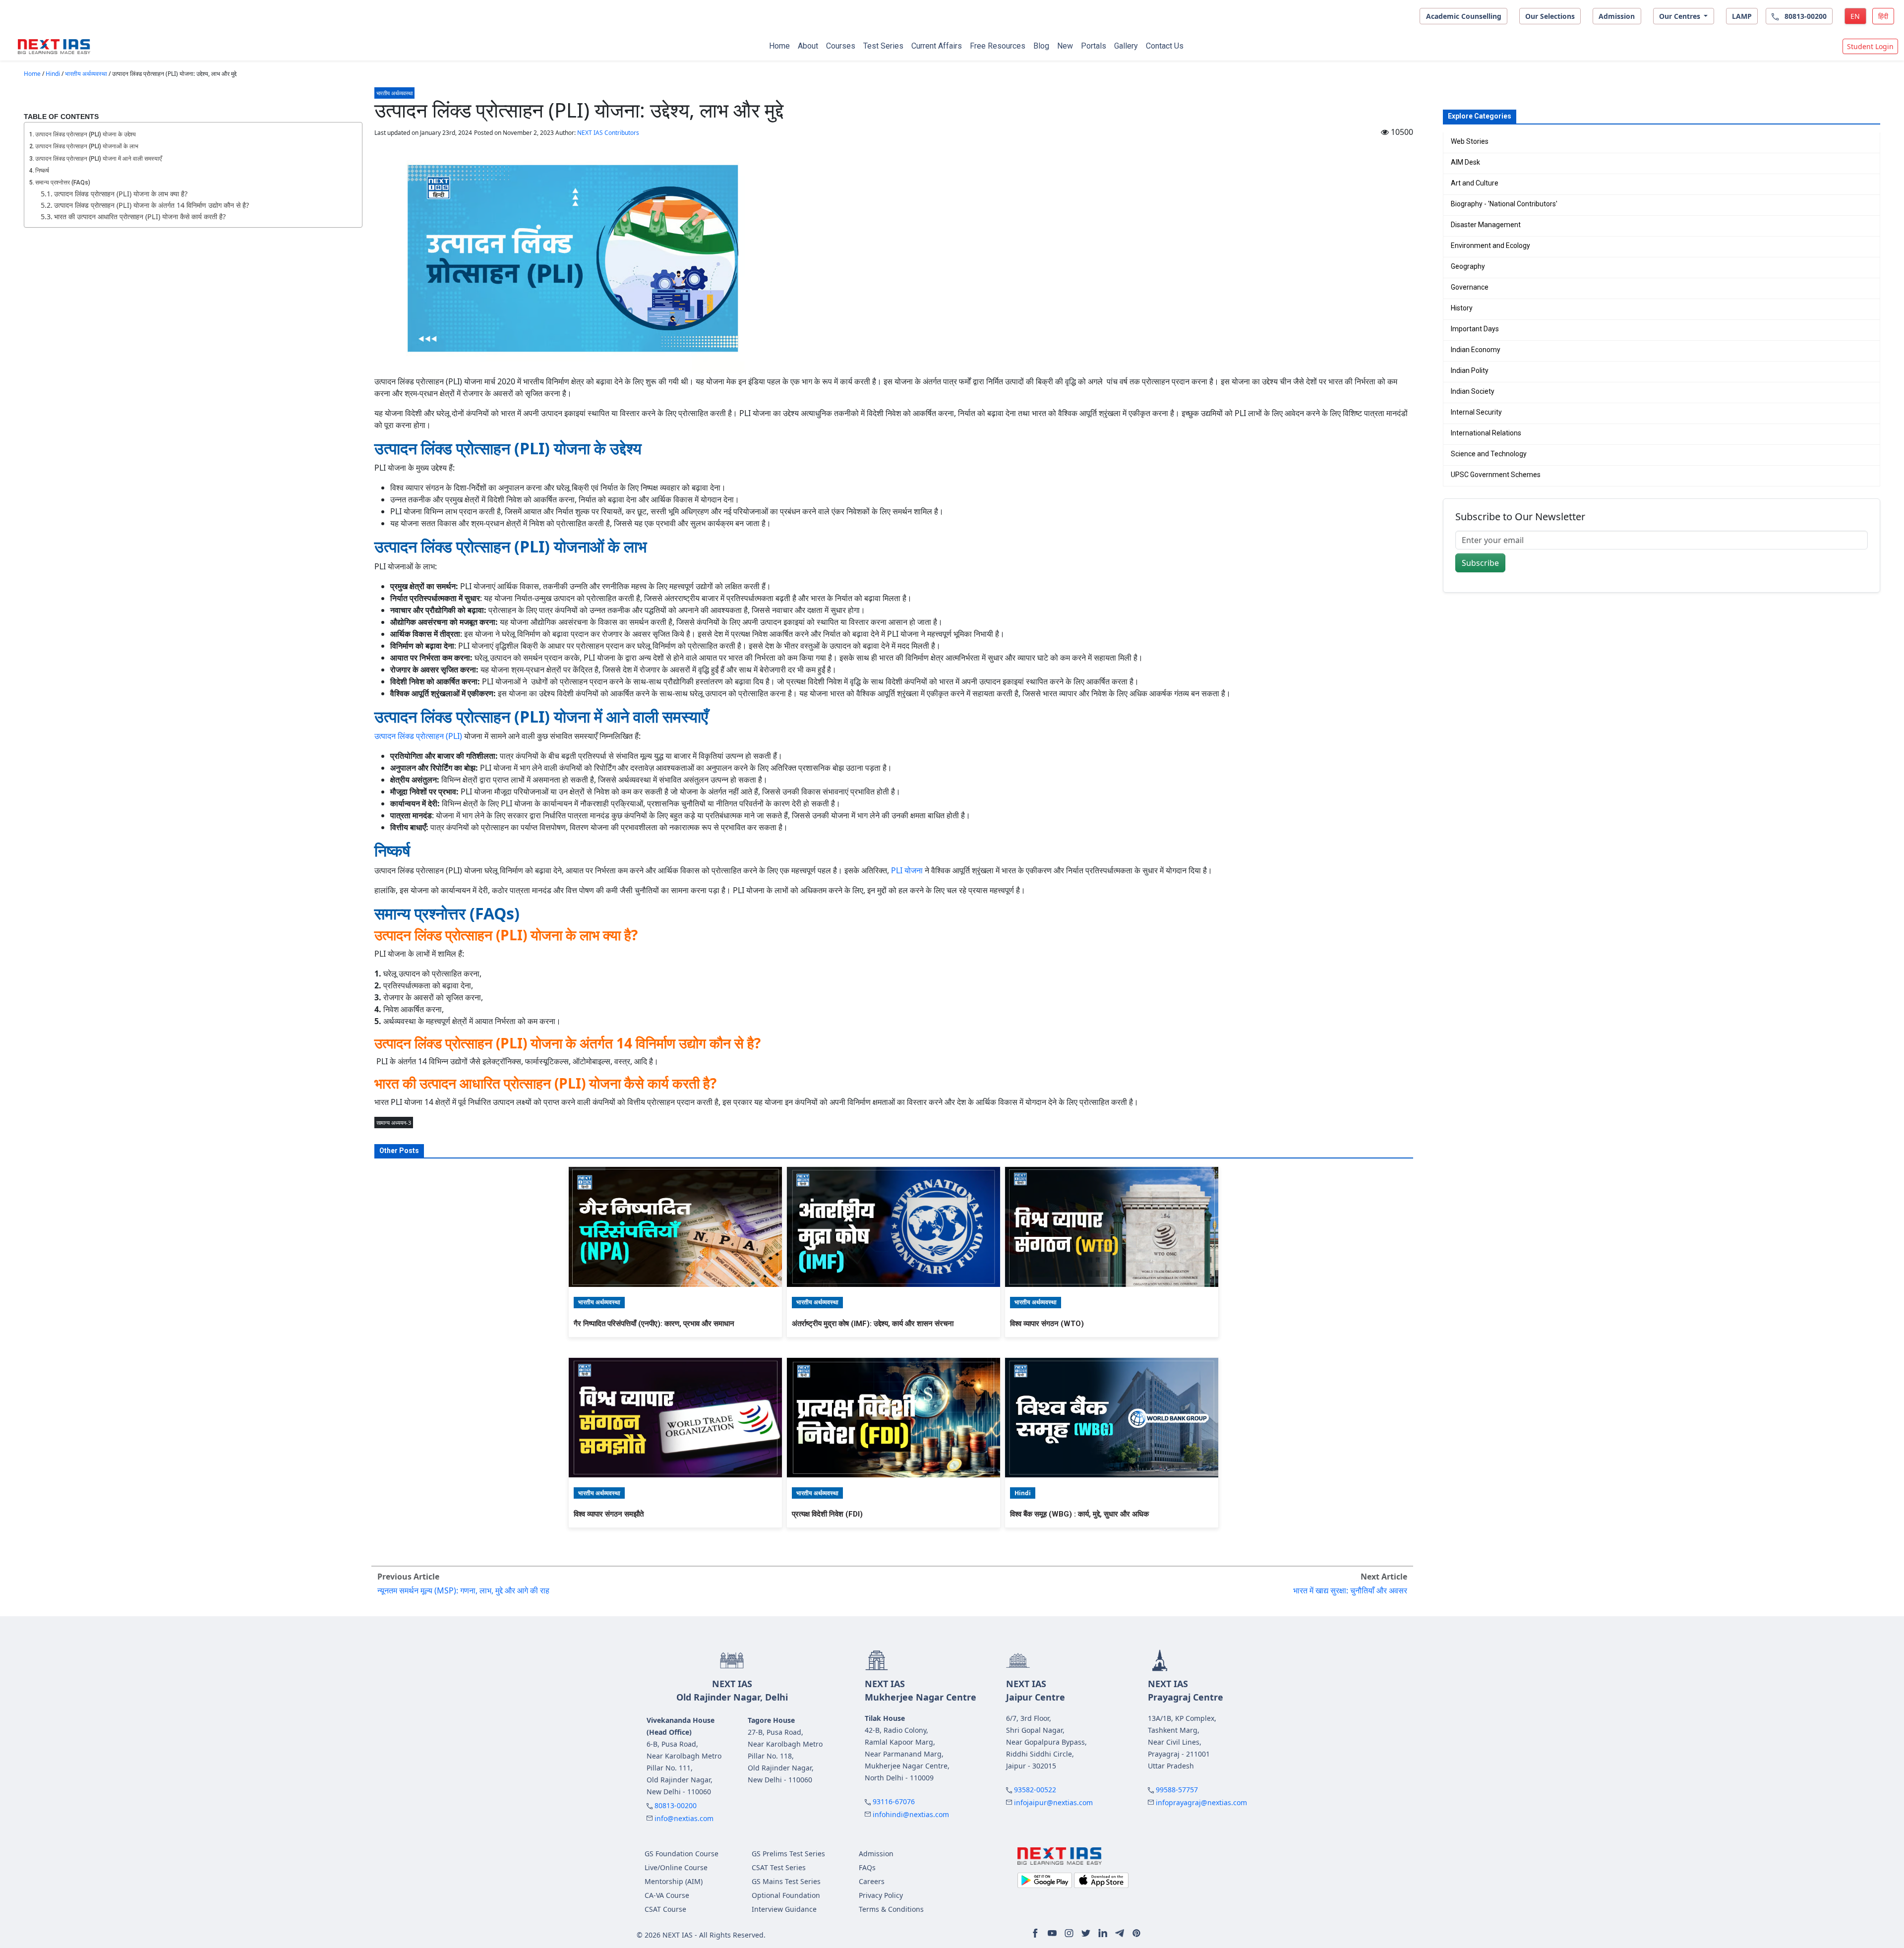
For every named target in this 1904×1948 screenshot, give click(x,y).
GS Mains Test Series (786, 1881)
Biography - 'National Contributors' (1504, 204)
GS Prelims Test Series (788, 1854)
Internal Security (1476, 412)
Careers (872, 1881)
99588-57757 (1177, 1790)
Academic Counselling (1464, 16)
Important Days (1475, 329)
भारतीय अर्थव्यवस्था (86, 74)
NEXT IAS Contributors (608, 133)
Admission (1617, 16)
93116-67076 (894, 1801)
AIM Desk (1465, 162)
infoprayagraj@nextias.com (1201, 1802)
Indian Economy (1476, 350)
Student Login (1870, 46)
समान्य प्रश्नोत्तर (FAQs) (63, 183)
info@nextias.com (684, 1818)
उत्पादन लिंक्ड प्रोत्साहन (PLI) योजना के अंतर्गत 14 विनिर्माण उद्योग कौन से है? (151, 205)
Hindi (53, 74)
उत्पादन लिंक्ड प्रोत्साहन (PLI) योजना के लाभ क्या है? (121, 194)
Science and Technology (1489, 454)
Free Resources (998, 46)
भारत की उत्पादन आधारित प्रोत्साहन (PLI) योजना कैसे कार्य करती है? (140, 216)
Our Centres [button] (1681, 16)
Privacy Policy (881, 1895)
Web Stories (1470, 141)
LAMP (1742, 16)
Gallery (1126, 46)
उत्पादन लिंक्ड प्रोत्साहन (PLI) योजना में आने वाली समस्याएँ (98, 159)
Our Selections (1550, 16)
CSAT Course (665, 1909)
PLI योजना (907, 870)
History (1462, 308)
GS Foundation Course (682, 1854)
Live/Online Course (676, 1867)
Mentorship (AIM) (674, 1881)
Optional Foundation (786, 1895)
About (808, 46)
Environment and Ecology (1490, 245)
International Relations (1486, 433)
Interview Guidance (784, 1909)
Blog (1041, 46)
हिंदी (1883, 16)
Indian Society (1473, 391)
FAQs (867, 1867)
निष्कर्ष (42, 171)
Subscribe (1480, 563)
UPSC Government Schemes (1496, 475)
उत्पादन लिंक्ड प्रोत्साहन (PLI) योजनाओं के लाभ (87, 146)
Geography (1468, 266)
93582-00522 (1035, 1790)
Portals (1094, 46)
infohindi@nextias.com (911, 1814)
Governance (1470, 287)
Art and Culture (1475, 183)
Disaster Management (1486, 225)
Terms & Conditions (891, 1909)
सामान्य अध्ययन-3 (394, 1123)
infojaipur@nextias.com (1053, 1802)
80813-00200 (676, 1805)
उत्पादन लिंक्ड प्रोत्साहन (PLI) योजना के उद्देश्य (86, 134)
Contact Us (1165, 46)
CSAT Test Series (779, 1867)
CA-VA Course (667, 1895)
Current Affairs (937, 46)
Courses (841, 46)
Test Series (883, 46)
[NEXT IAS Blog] (54, 47)
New (1065, 46)
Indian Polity (1470, 370)
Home (779, 46)
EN (1855, 16)
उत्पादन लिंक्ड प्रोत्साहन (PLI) (418, 736)
